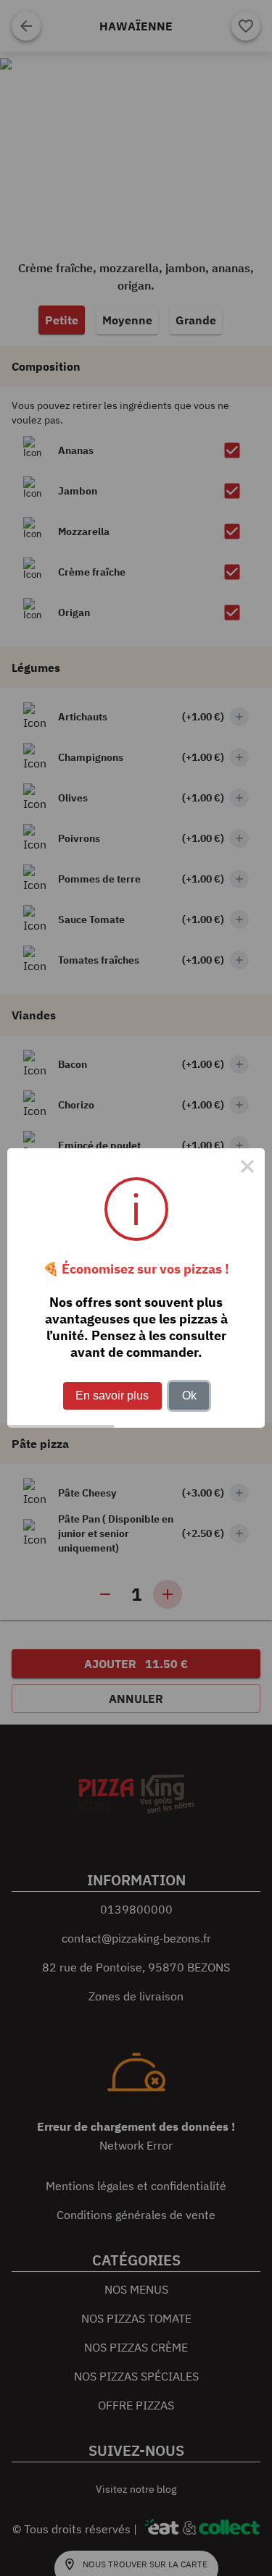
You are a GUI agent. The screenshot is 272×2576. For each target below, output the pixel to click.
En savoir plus (112, 1396)
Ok (189, 1396)
